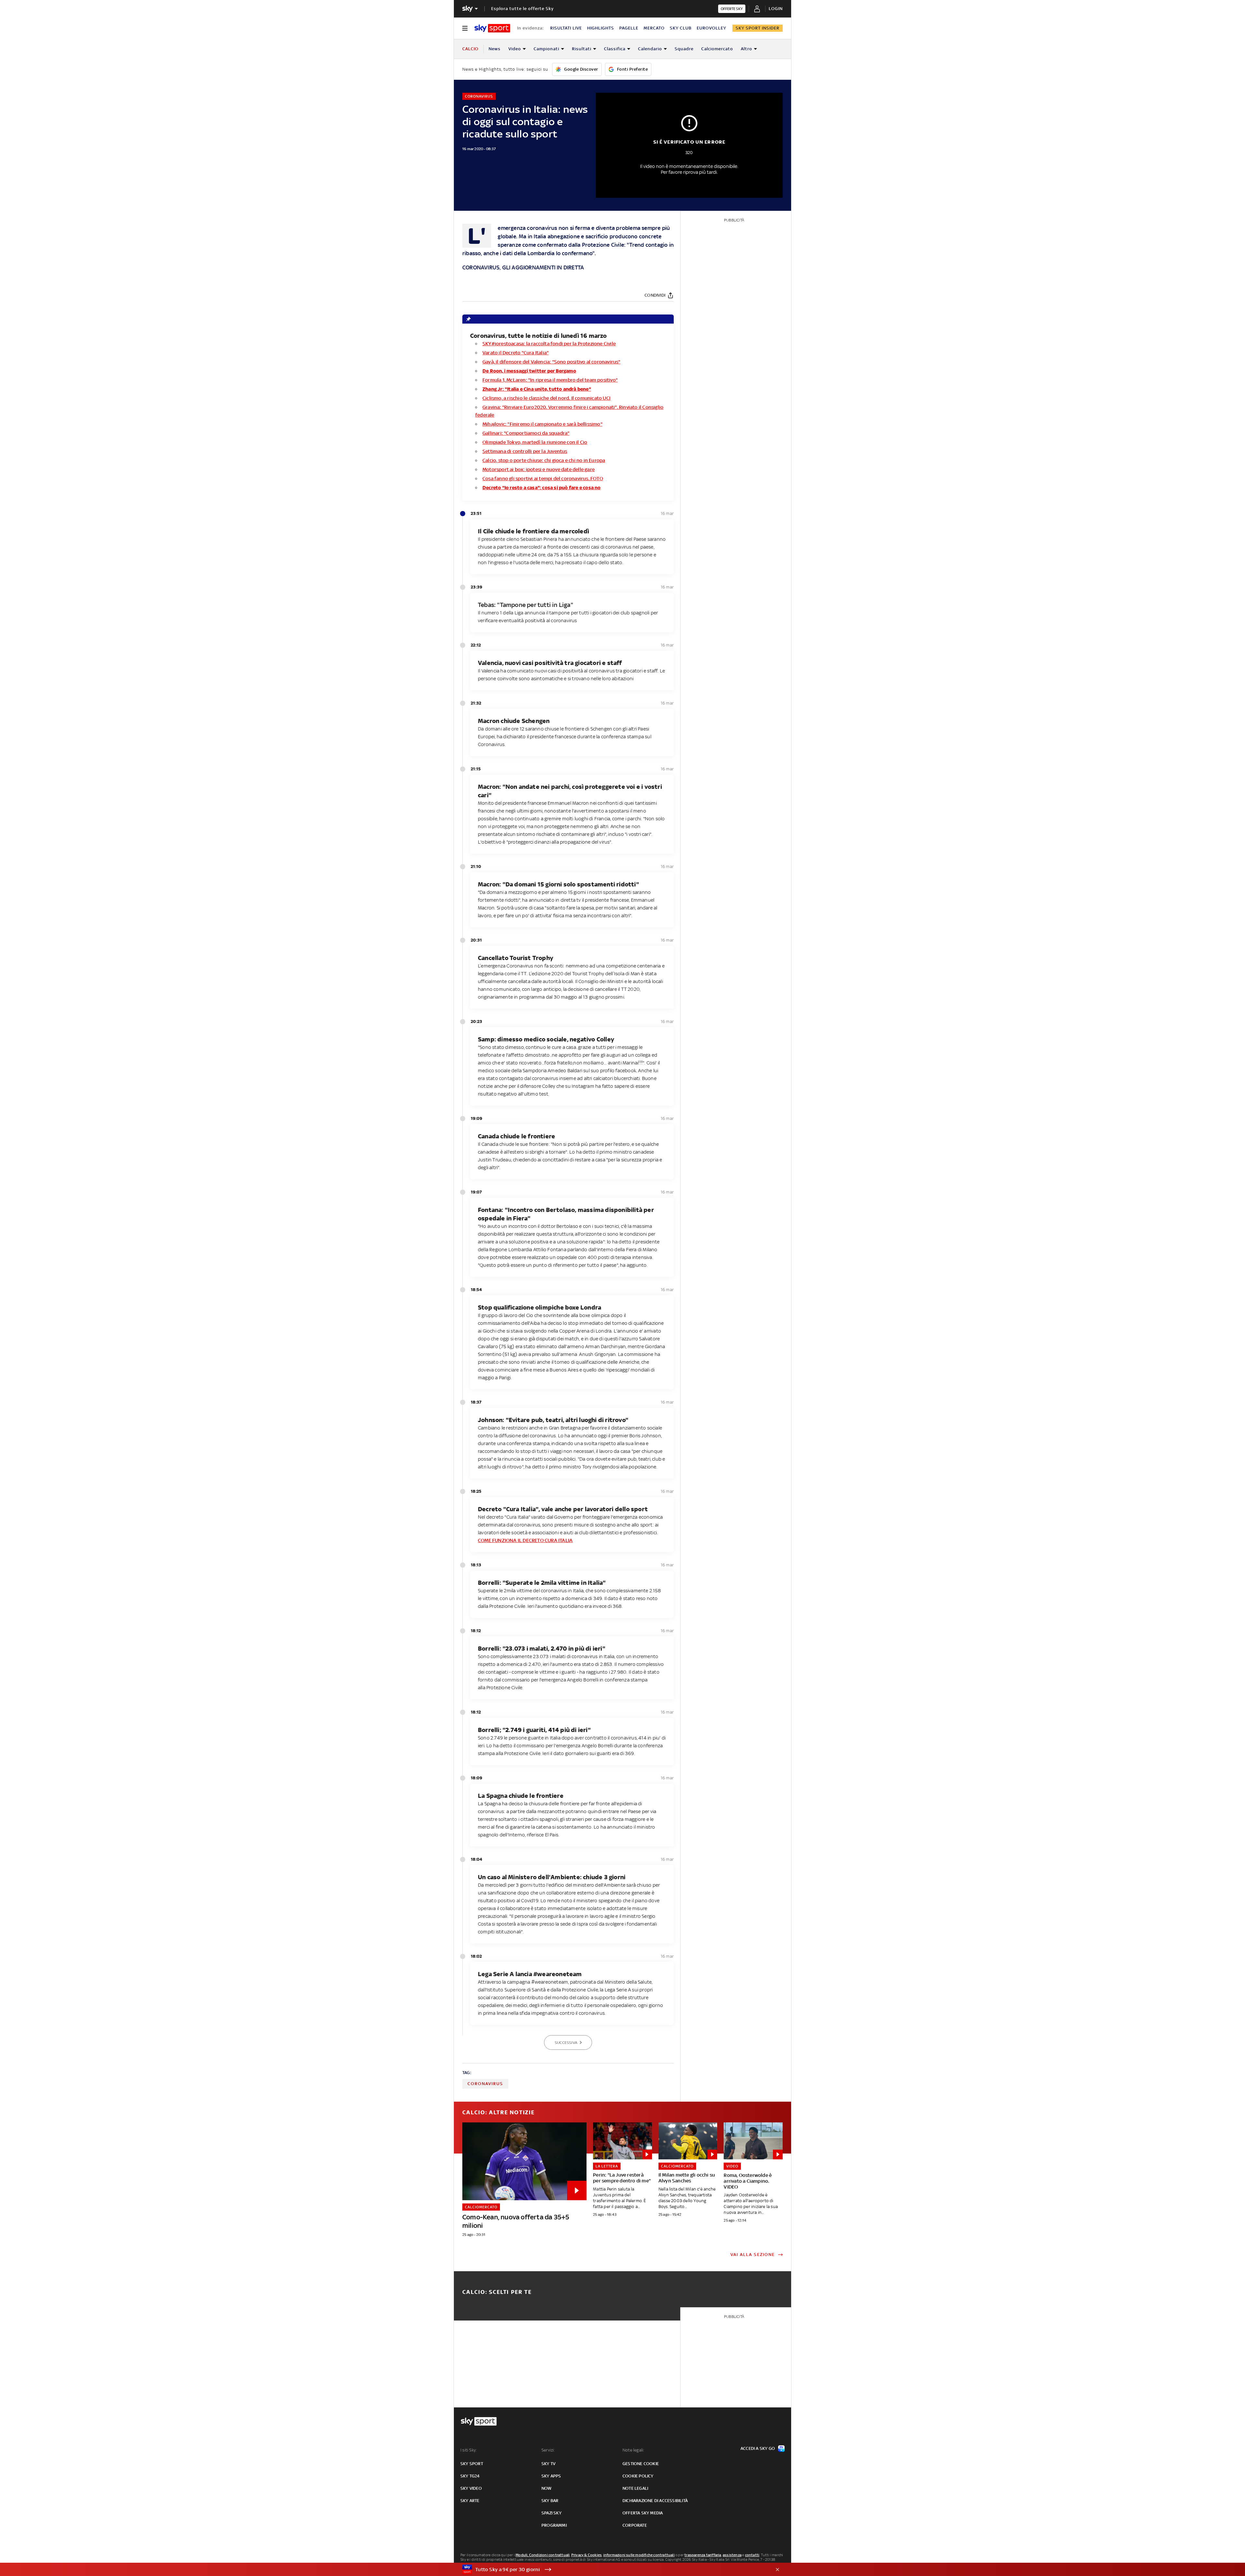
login (776, 9)
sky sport (472, 2464)
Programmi (554, 2525)
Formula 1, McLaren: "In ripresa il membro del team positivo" (550, 380)
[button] (612, 2570)
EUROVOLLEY (711, 28)
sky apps (551, 2476)
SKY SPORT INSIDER (758, 28)
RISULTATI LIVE (566, 28)
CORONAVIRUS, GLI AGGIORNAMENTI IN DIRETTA (523, 267)
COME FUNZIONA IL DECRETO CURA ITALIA (525, 1540)
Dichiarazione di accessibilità (655, 2501)
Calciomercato (717, 49)
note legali (635, 2488)
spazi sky (551, 2513)
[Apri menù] (465, 28)
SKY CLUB (681, 28)
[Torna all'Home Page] (492, 28)
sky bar (550, 2501)
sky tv (548, 2464)
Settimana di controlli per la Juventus (525, 451)
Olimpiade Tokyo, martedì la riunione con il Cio (535, 442)
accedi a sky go (758, 2448)
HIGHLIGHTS (601, 28)
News (495, 49)
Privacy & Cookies (587, 2555)
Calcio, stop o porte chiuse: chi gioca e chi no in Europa (544, 460)
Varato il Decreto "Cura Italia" (516, 353)
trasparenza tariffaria (703, 2555)
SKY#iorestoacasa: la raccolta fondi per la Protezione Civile (549, 344)
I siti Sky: (468, 2450)
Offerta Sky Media (643, 2513)
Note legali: (633, 2450)
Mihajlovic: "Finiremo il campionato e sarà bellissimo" (542, 424)
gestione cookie (641, 2464)
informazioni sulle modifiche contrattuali (639, 2555)
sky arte (470, 2501)
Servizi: (548, 2450)
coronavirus (485, 2084)
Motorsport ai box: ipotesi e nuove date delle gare (539, 469)
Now (547, 2488)
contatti (752, 2555)
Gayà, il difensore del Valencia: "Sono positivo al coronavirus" (551, 362)
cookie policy (638, 2476)
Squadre (684, 49)
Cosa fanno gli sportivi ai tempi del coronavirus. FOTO (543, 478)
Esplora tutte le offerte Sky (522, 9)
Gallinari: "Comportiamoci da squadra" (526, 433)
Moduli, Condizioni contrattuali (543, 2555)
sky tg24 (470, 2476)
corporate (635, 2525)
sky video (471, 2488)
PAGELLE (629, 28)
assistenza (732, 2555)
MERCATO (654, 28)
